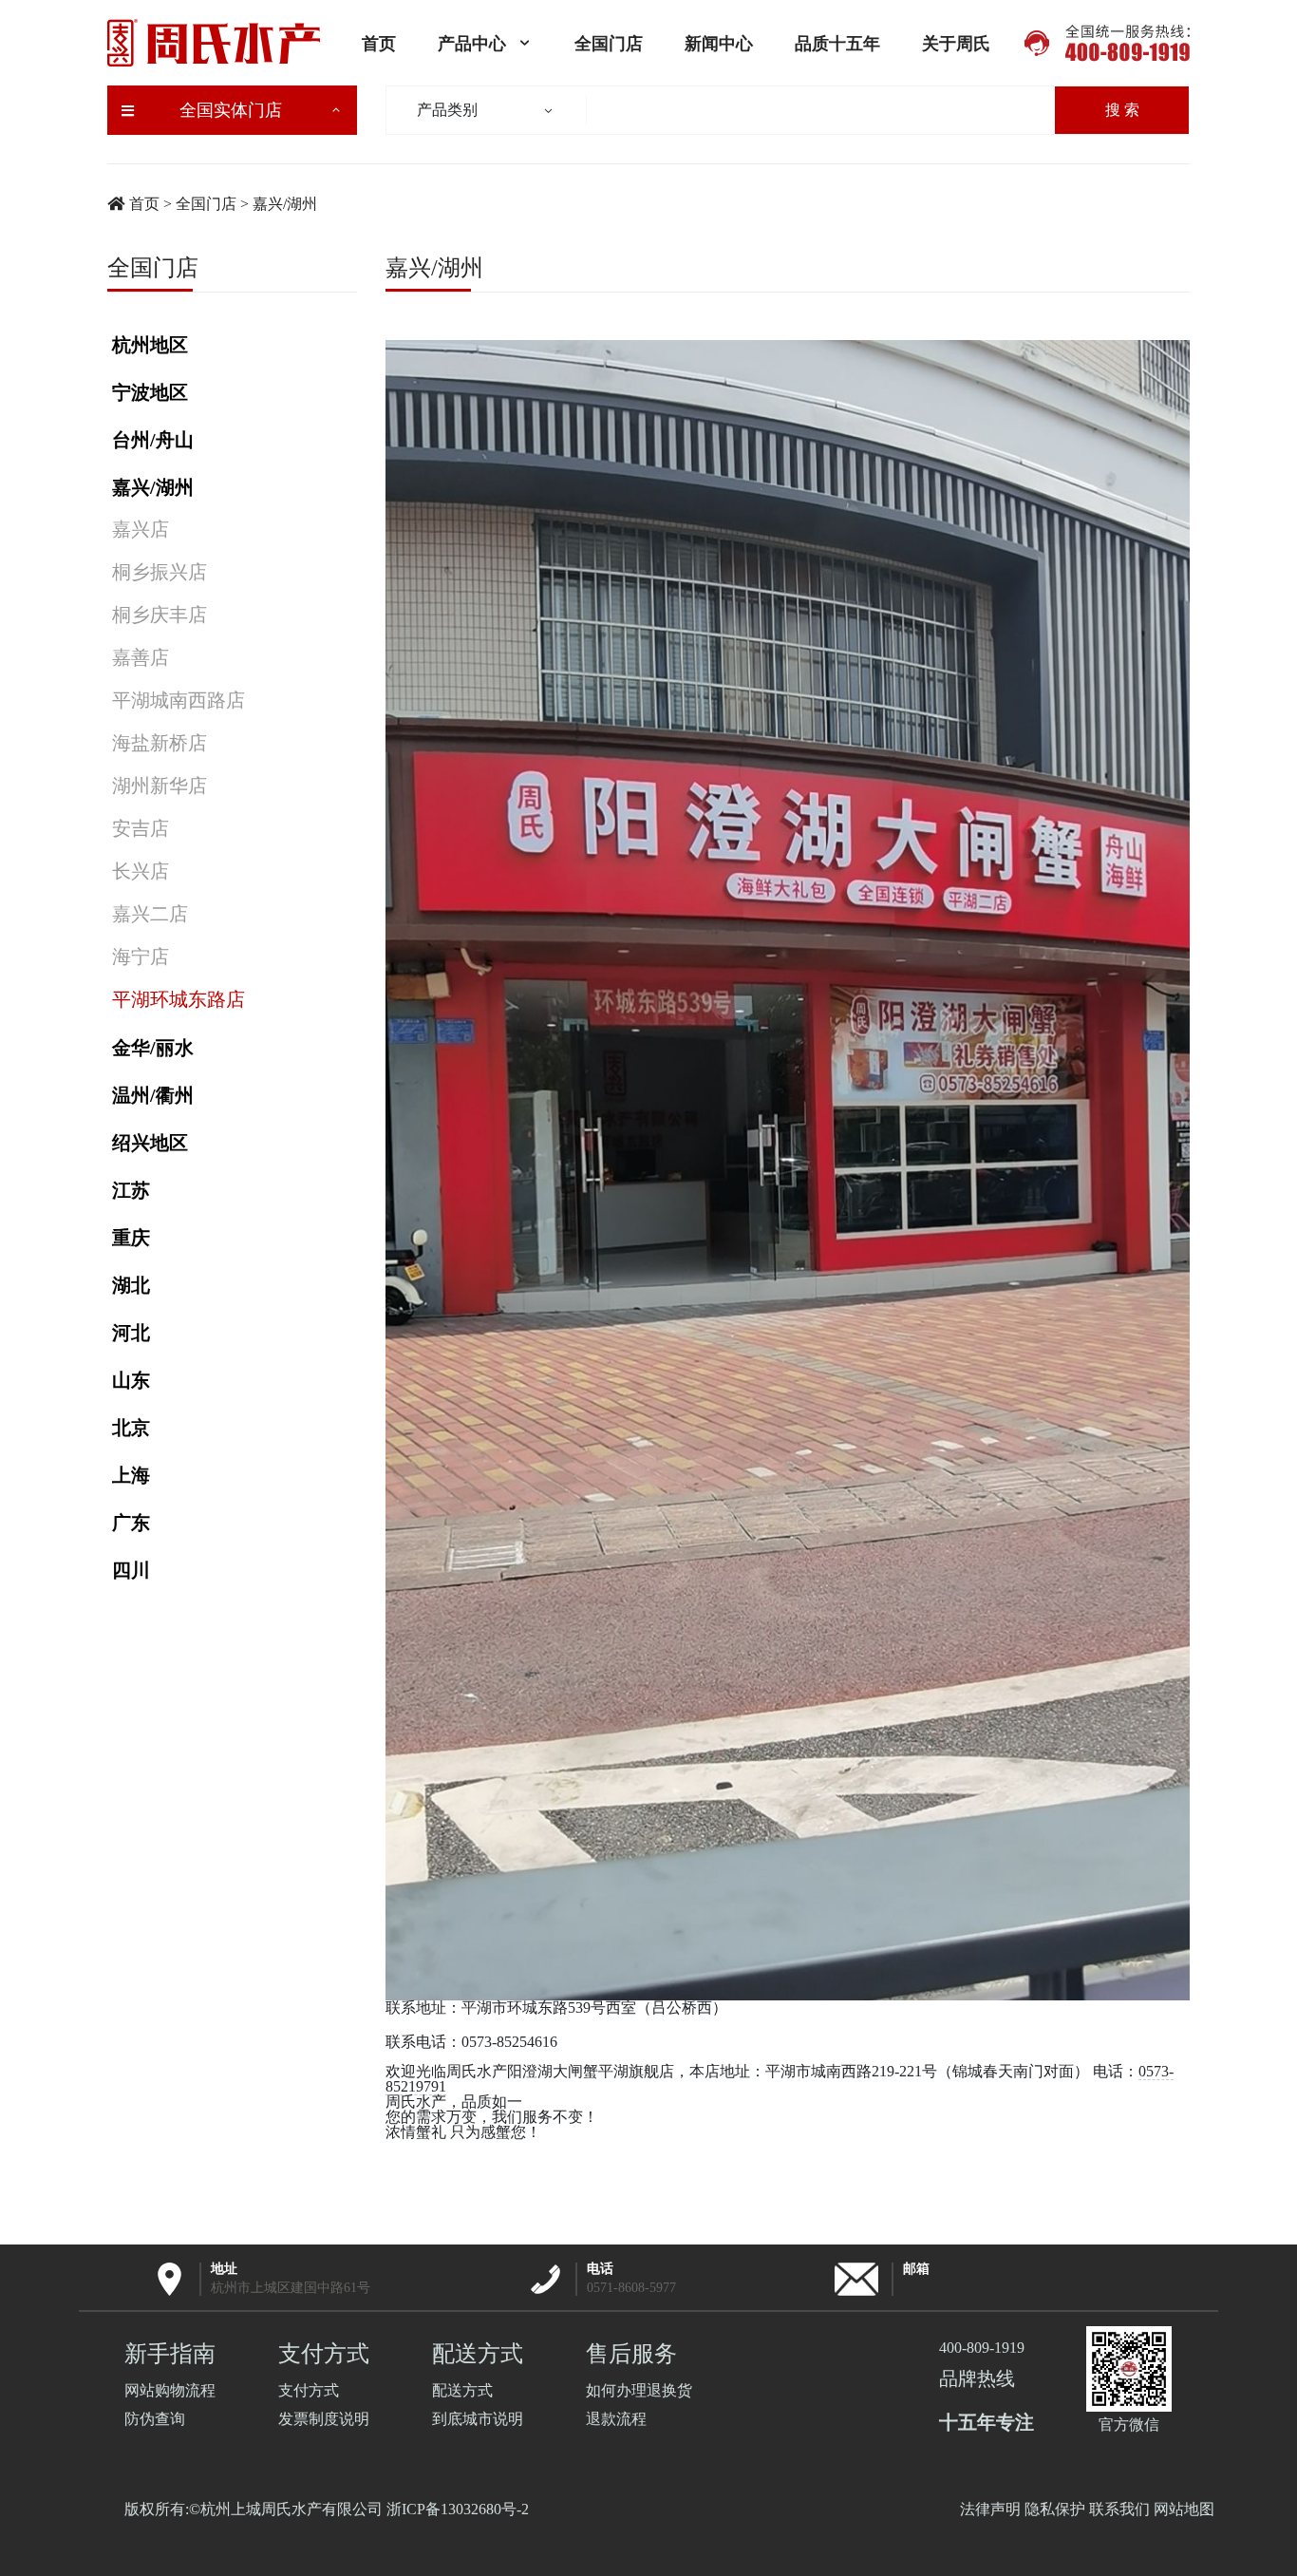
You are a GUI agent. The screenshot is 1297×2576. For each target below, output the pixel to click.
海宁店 (141, 957)
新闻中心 (719, 44)
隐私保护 (1055, 2509)
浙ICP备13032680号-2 (458, 2509)
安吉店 (141, 828)
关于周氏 (956, 44)
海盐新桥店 (160, 743)
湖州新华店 (160, 786)
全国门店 (609, 44)
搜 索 (1122, 110)
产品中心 (472, 44)
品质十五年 (837, 44)
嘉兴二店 (150, 914)
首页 (379, 44)
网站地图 (1184, 2509)
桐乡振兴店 (160, 572)
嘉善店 (141, 657)
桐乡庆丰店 (160, 615)
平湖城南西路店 (179, 700)
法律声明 (990, 2509)
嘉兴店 (141, 529)
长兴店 (141, 871)
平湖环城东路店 (179, 999)
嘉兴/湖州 (285, 204)
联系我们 (1119, 2509)
